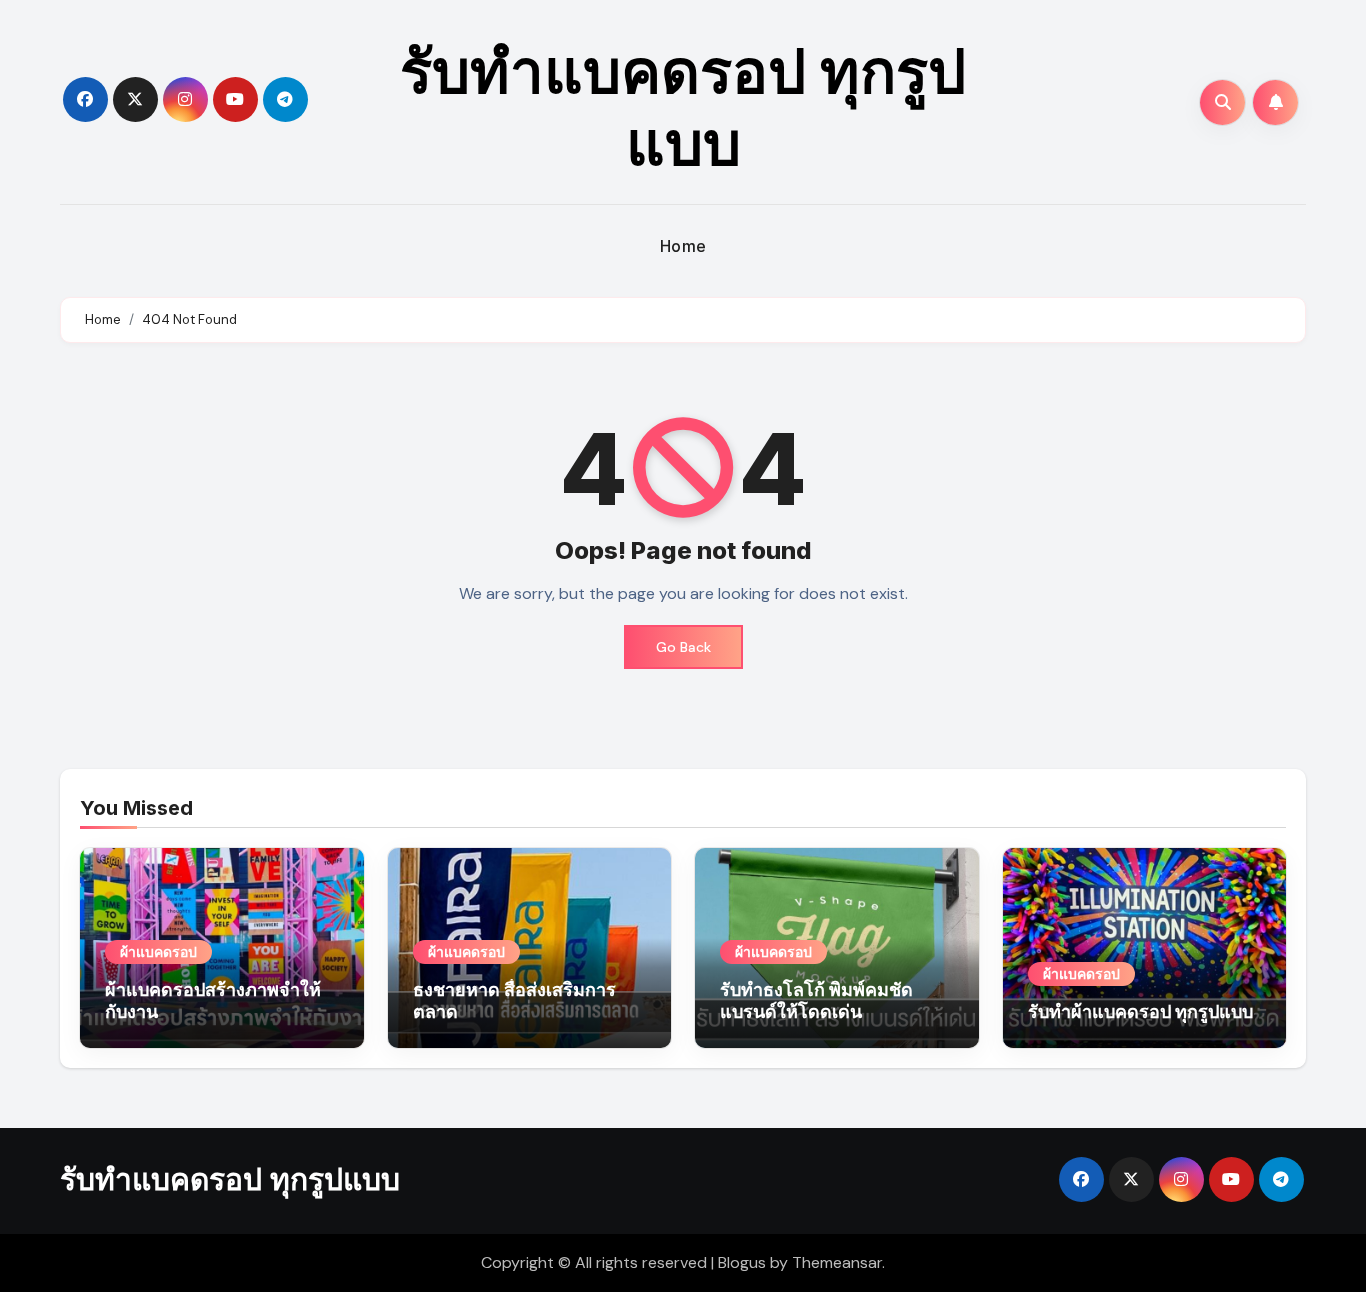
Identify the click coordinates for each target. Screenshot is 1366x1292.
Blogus (742, 1262)
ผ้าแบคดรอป (158, 951)
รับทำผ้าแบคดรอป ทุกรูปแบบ (1140, 1011)
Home (683, 246)
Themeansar (837, 1262)
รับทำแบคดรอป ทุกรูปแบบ (683, 107)
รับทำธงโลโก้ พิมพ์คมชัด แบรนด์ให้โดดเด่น (816, 1000)
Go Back (683, 647)
